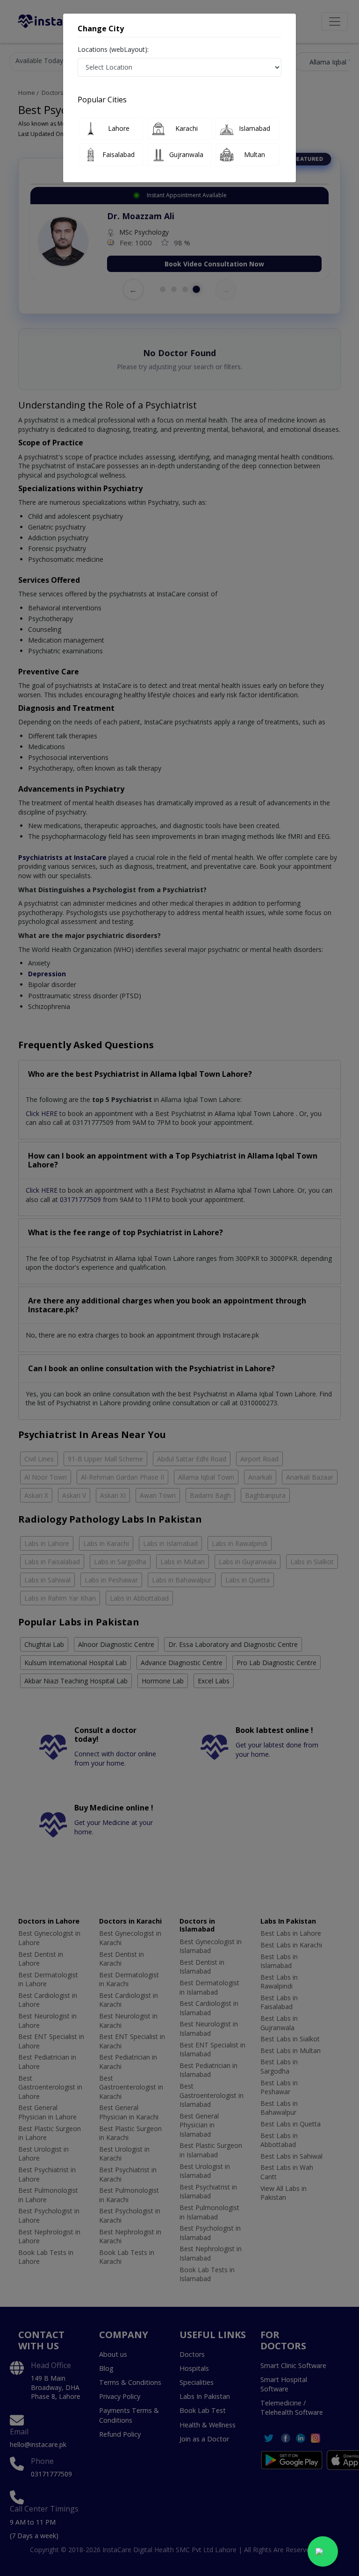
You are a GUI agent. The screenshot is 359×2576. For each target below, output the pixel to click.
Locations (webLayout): (113, 49)
